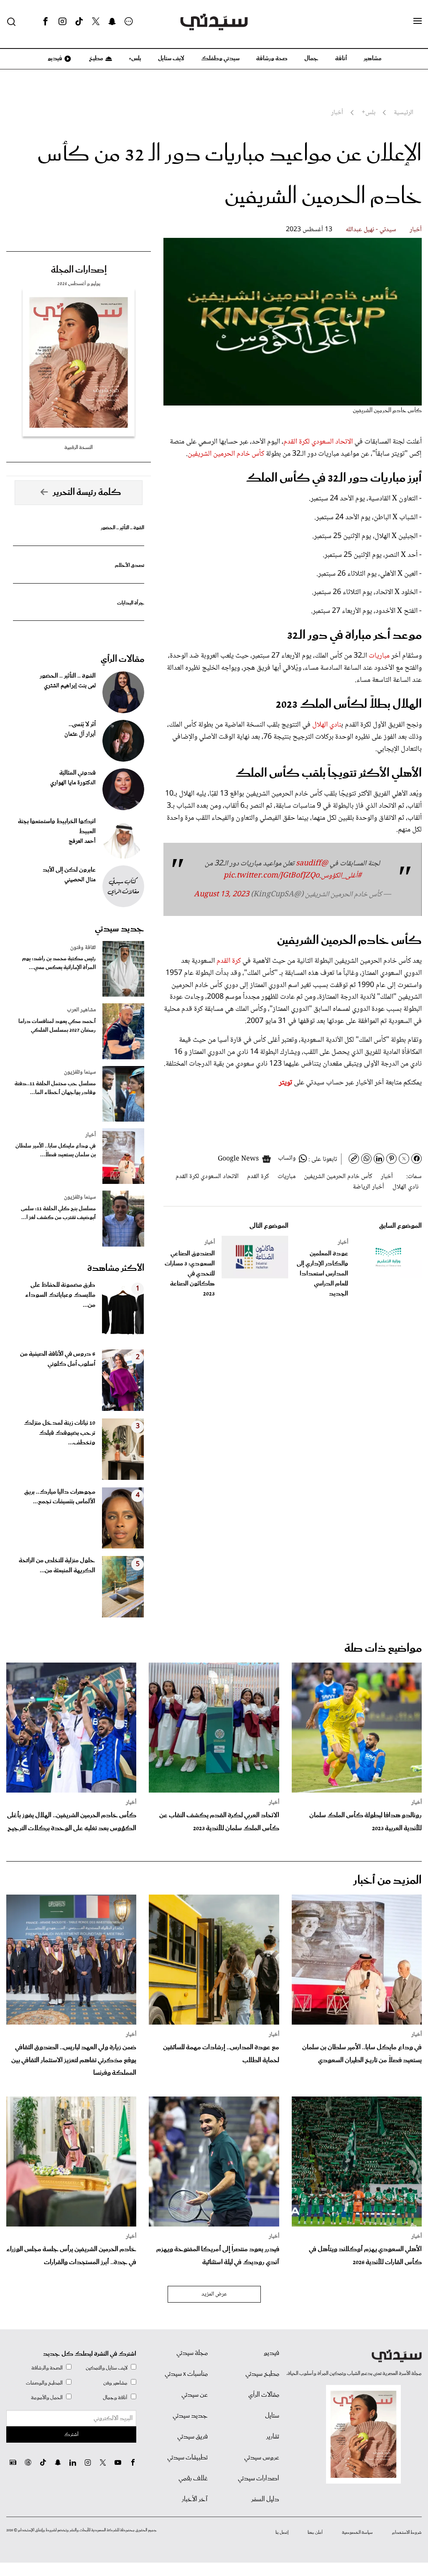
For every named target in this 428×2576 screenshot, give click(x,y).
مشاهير (373, 59)
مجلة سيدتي (192, 2353)
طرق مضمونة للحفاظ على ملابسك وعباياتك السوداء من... (60, 1295)
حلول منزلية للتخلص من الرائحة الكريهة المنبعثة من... (57, 1566)
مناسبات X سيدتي (186, 2374)
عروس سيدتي (262, 2458)
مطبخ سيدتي (262, 2374)
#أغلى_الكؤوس (341, 876)
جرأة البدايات (131, 603)
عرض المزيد (214, 2294)
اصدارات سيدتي (259, 2479)
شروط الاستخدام (407, 2533)
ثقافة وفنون (83, 948)
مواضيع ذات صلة (383, 1649)
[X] (96, 22)
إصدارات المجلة (79, 270)
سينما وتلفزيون (80, 1072)
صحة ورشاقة (272, 59)
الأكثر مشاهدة (116, 1268)
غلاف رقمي (193, 2479)
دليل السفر (265, 2499)
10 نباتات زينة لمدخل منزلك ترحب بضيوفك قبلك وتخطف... (60, 1433)
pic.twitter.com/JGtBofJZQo (271, 876)
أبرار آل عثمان (80, 735)
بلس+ (135, 59)
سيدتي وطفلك (220, 59)
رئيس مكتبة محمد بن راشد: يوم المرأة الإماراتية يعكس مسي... (59, 963)
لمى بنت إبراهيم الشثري (70, 686)
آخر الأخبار (195, 2499)
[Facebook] (46, 22)
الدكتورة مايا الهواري (73, 783)
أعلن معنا (315, 2533)
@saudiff (312, 864)
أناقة (341, 59)
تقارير (273, 2437)
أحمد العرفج (82, 842)
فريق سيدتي (192, 2437)
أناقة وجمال (115, 2398)
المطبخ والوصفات (44, 2383)
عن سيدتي (195, 2395)
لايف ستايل (171, 59)
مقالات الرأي (122, 659)
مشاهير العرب (81, 1010)
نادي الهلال (327, 725)
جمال (311, 59)
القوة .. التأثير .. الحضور (122, 528)
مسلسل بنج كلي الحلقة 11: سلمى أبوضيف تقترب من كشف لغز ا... (58, 1213)
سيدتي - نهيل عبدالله (371, 230)
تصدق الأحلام (130, 565)
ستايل (272, 2416)
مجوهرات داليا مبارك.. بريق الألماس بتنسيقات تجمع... (60, 1497)
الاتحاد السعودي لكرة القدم (318, 442)
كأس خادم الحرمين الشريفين (226, 454)
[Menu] (418, 21)
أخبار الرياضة (368, 1187)
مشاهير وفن (115, 2383)
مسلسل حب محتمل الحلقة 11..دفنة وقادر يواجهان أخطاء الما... (55, 1088)
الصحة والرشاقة (47, 2368)
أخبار (416, 230)
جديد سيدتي (120, 929)
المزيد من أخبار (387, 1881)
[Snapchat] (112, 22)
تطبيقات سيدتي (187, 2458)
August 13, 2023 (222, 895)
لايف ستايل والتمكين (107, 2368)
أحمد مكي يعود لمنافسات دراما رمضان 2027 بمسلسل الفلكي (57, 1026)
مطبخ (96, 59)
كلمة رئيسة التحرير (87, 492)
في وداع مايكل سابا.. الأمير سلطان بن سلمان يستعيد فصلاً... (56, 1150)
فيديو (54, 59)
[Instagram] (62, 22)
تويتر (285, 1083)
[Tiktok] (79, 22)
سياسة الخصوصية (357, 2533)
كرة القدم (229, 961)
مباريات (379, 656)
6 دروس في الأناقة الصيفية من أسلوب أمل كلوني (58, 1359)
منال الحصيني (80, 880)
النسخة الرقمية (79, 448)
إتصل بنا (282, 2533)
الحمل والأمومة (47, 2398)
